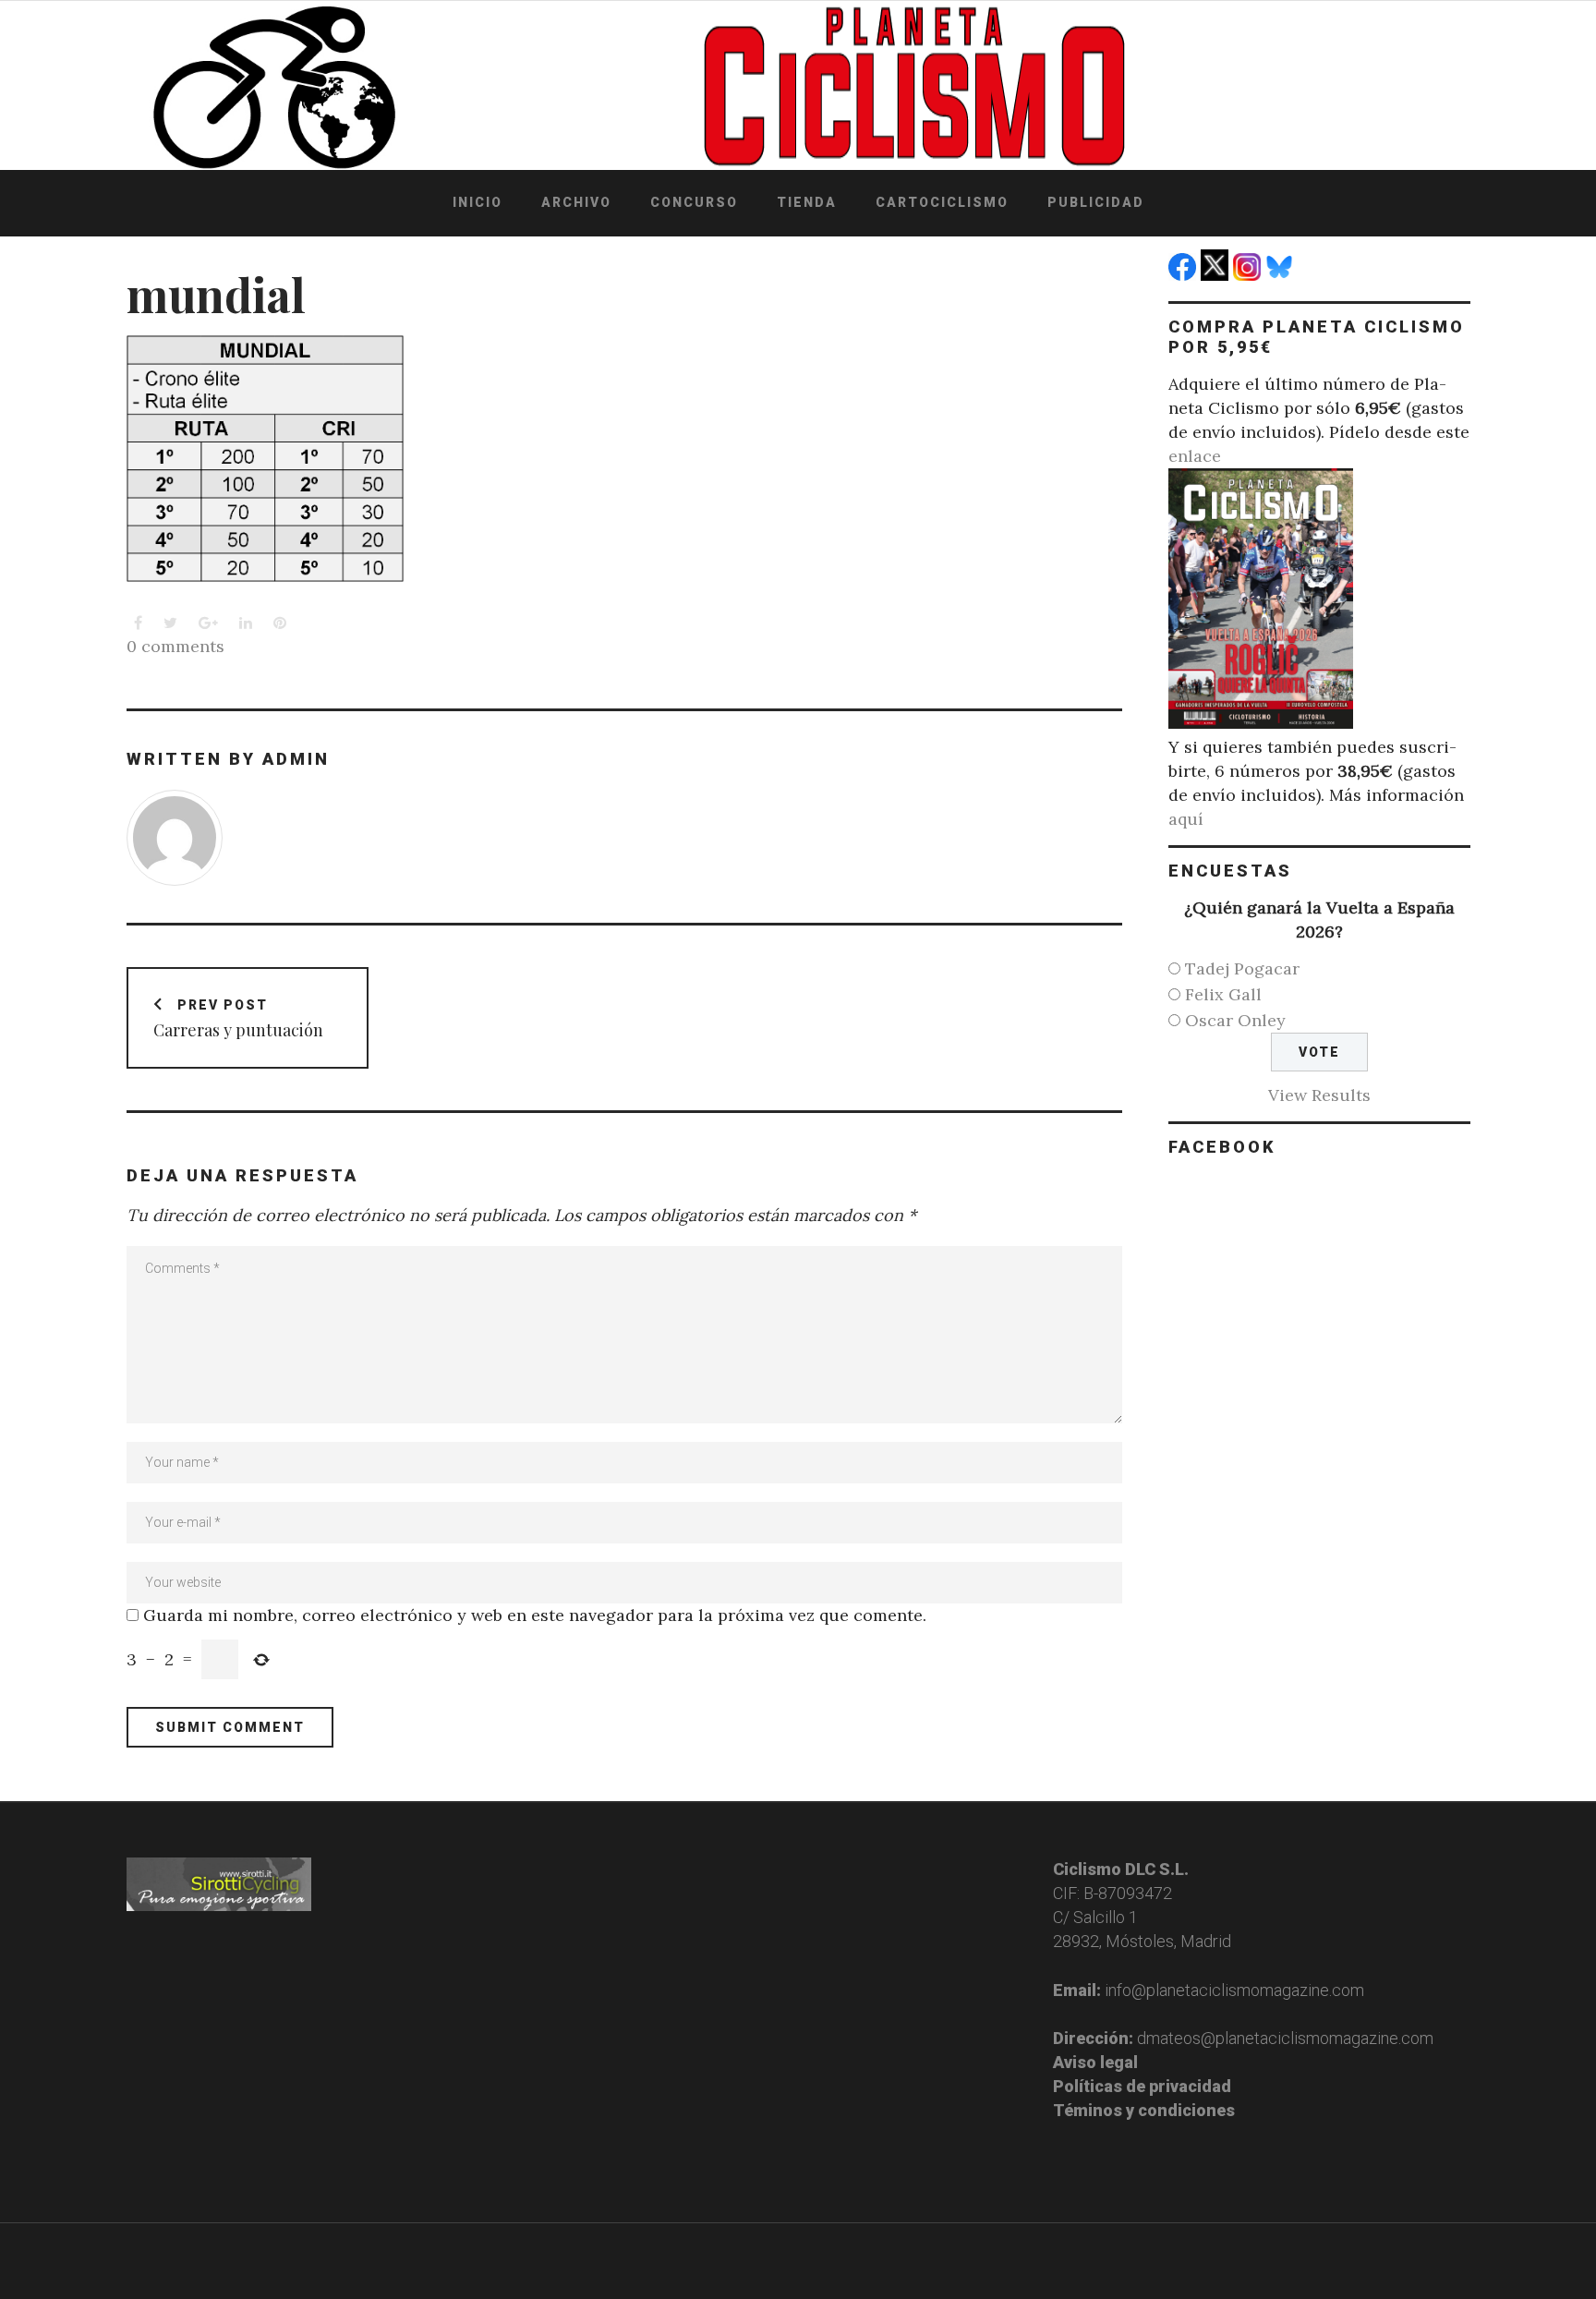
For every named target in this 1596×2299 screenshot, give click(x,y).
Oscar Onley (1235, 1020)
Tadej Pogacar (1242, 968)
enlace (1195, 456)
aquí (1186, 819)
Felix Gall (1223, 994)
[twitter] (1217, 275)
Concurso (694, 202)
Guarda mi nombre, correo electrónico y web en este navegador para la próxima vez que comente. (535, 1615)
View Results (1319, 1095)
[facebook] (1185, 275)
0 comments (175, 646)
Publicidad (1096, 202)
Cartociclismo (942, 202)
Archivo (576, 202)
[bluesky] (1282, 275)
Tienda (807, 202)
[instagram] (1249, 275)
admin (296, 759)
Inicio (478, 202)
